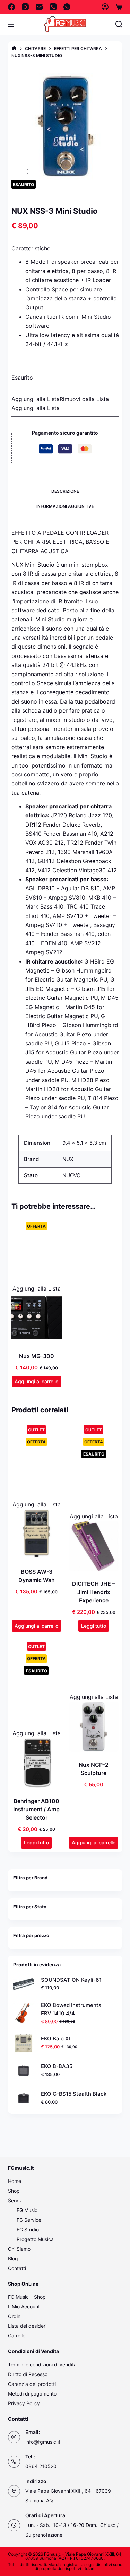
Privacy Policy (24, 2403)
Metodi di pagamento (32, 2394)
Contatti (17, 2268)
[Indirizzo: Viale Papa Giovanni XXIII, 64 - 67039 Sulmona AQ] (14, 2491)
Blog (13, 2258)
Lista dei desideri (27, 2326)
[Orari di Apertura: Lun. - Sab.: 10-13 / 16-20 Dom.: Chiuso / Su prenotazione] (14, 2525)
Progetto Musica (35, 2239)
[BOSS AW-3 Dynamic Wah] (37, 1534)
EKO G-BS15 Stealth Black (74, 2094)
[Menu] (11, 24)
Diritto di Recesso (28, 2374)
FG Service (29, 2220)
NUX (68, 1159)
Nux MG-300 (37, 1356)
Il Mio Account (24, 2307)
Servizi (16, 2200)
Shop (14, 2191)
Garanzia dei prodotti (32, 2384)
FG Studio (28, 2229)
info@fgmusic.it (43, 2442)
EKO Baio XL (56, 2039)
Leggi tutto (94, 1626)
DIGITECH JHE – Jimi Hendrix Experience (94, 1592)
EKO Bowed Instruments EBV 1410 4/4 (71, 2009)
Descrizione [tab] (65, 491)
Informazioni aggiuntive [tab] (65, 506)
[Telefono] (53, 7)
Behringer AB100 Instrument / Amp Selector (36, 1809)
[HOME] (14, 49)
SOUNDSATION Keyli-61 (71, 1980)
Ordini (15, 2316)
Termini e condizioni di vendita (42, 2365)
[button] (60, 399)
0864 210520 (41, 2466)
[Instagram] (25, 7)
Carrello (17, 2336)
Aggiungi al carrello (36, 1381)
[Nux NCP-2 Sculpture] (94, 1727)
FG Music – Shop (27, 2297)
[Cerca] (119, 24)
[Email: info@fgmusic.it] (14, 2437)
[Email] (39, 7)
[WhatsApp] (67, 7)
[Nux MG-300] (37, 1318)
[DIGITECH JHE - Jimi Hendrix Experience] (94, 1546)
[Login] (105, 7)
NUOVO (71, 1175)
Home (15, 2181)
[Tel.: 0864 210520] (14, 2462)
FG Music (27, 2210)
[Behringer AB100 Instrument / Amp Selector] (37, 1763)
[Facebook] (11, 7)
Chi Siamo (19, 2249)
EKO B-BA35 (57, 2066)
